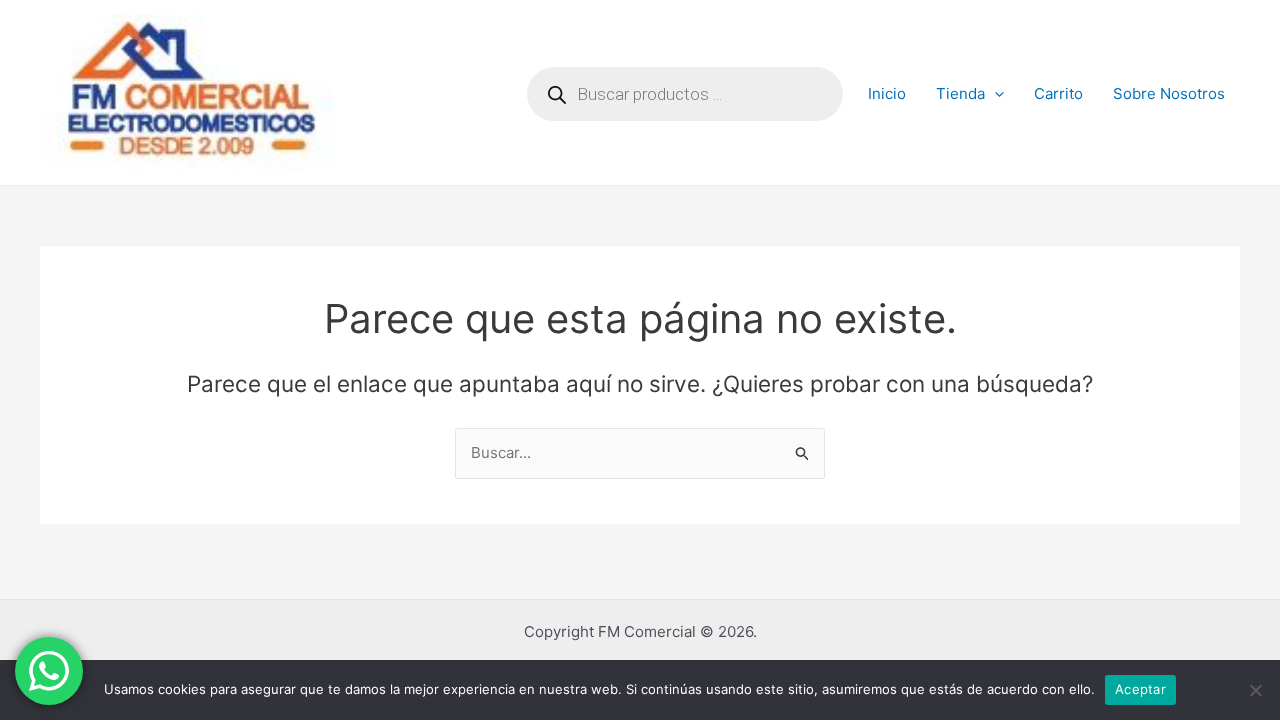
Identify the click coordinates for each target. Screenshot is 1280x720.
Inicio (887, 93)
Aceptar (1140, 689)
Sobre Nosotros (1169, 93)
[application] (994, 94)
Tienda (960, 93)
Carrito (1058, 93)
